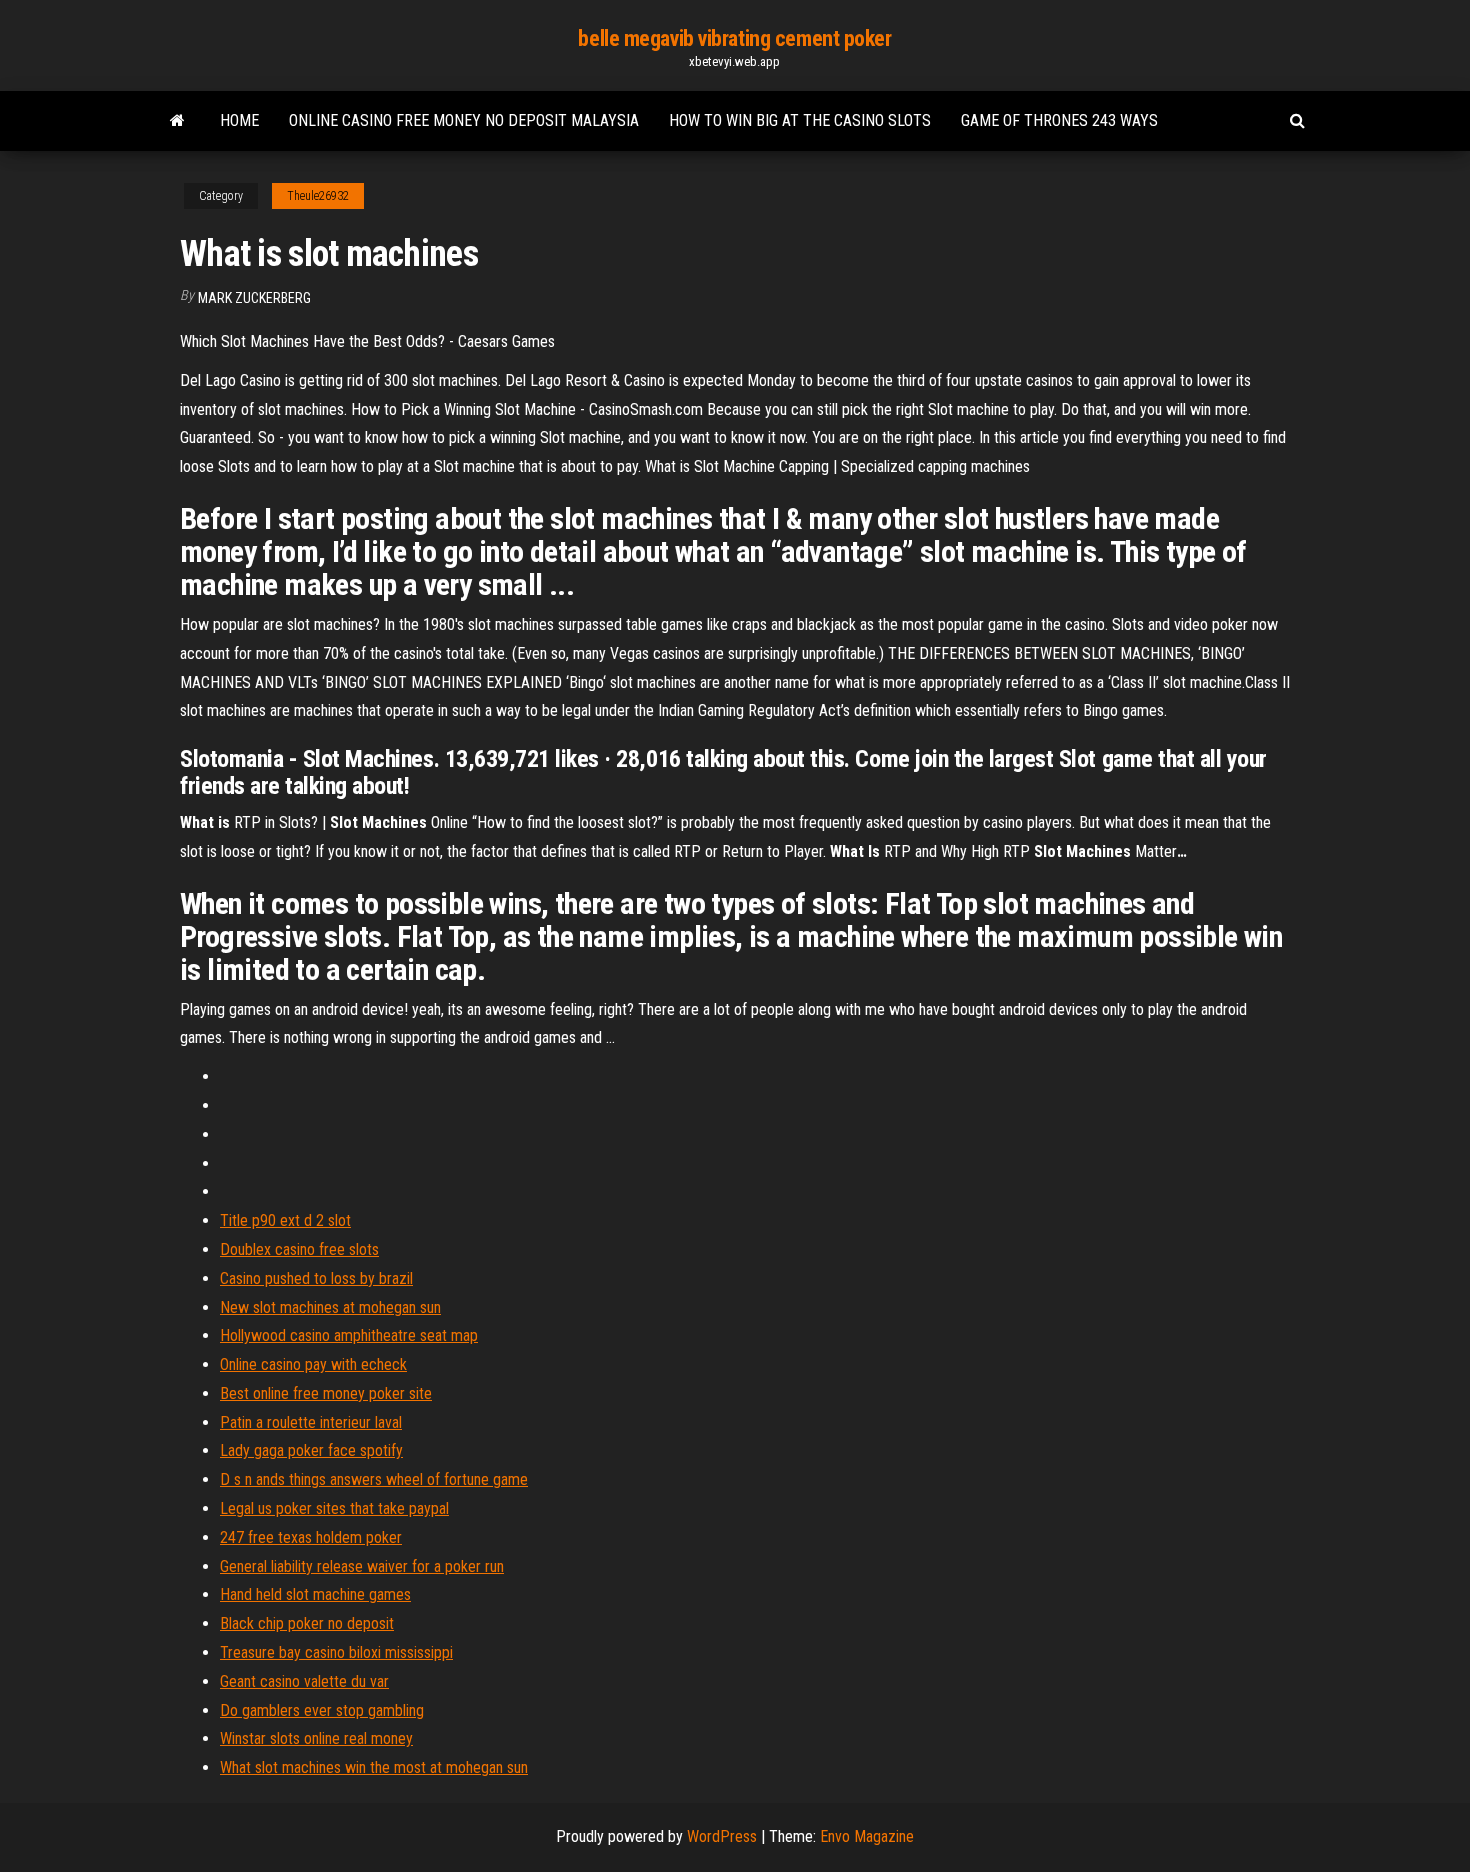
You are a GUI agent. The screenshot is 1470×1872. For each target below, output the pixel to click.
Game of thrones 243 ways (1059, 120)
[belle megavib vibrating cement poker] (177, 121)
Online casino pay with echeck (313, 1364)
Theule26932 (318, 196)
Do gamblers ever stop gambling (322, 1710)
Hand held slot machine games (315, 1594)
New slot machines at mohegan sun (330, 1307)
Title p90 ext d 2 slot (285, 1220)
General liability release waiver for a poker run (362, 1566)
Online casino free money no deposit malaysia (464, 120)
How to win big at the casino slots (800, 120)
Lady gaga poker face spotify (311, 1450)
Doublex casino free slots (299, 1249)
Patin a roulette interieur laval (311, 1422)
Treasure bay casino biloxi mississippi (336, 1652)
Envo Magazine (867, 1836)
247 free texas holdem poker (311, 1537)
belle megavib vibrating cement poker (734, 38)
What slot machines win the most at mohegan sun (374, 1767)
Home (239, 120)
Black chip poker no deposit (307, 1623)
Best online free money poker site (326, 1393)
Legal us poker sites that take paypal (334, 1508)
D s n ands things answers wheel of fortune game (374, 1479)
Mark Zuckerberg (254, 298)
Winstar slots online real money (316, 1738)
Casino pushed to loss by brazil (316, 1278)
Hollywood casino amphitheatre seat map (349, 1335)
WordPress (722, 1836)
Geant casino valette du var (304, 1681)
